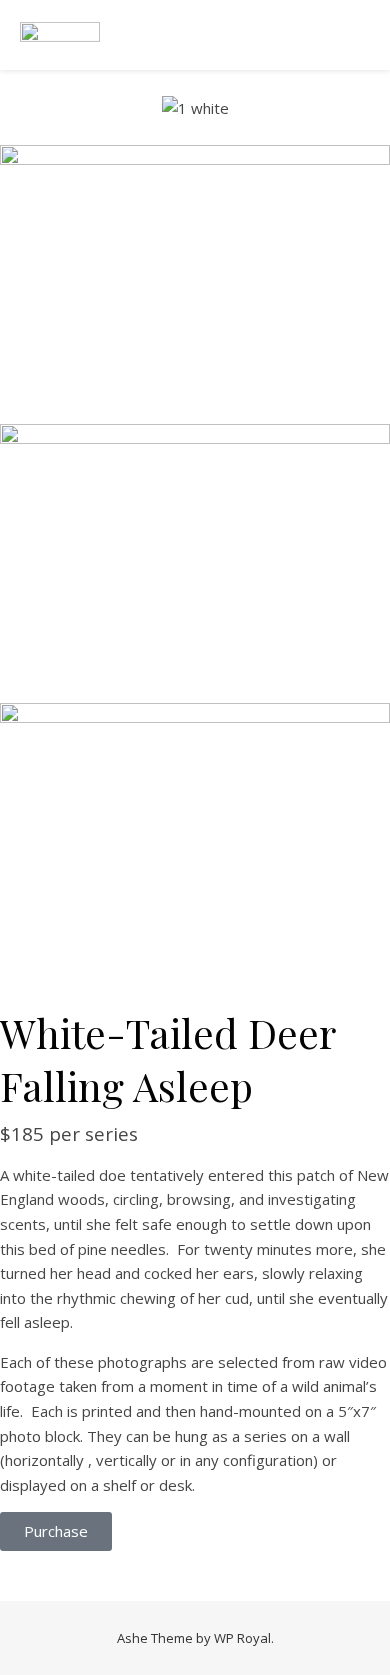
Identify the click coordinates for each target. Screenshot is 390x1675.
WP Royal (242, 1638)
